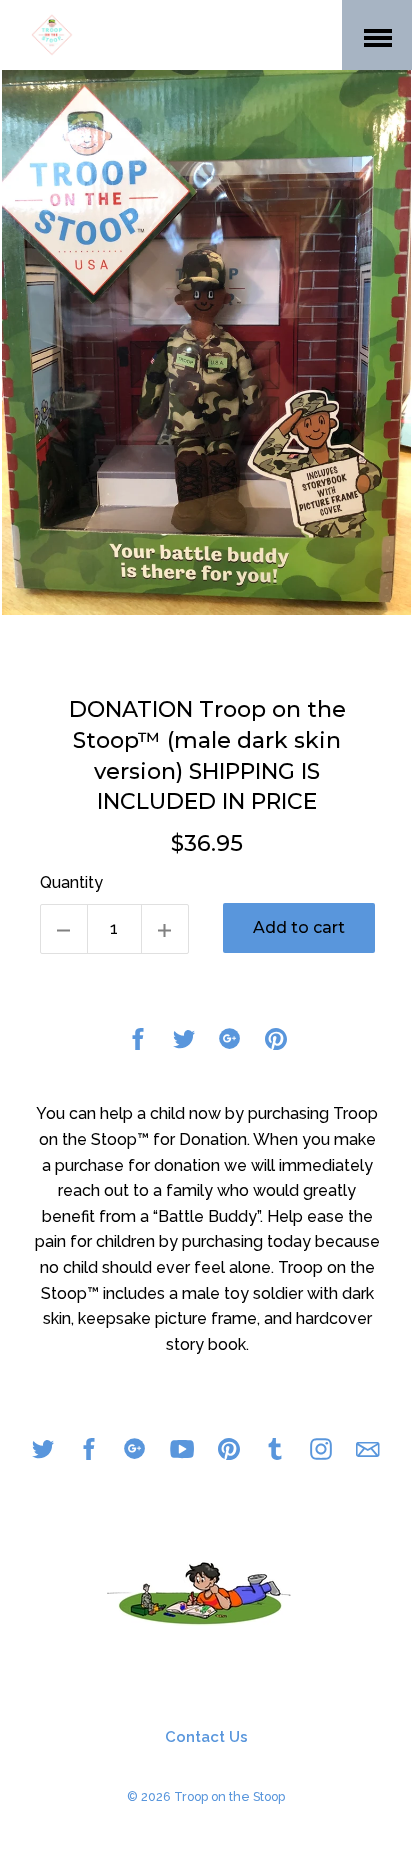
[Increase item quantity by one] (165, 929)
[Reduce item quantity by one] (64, 929)
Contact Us (206, 1737)
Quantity (71, 882)
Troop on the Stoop (229, 1796)
